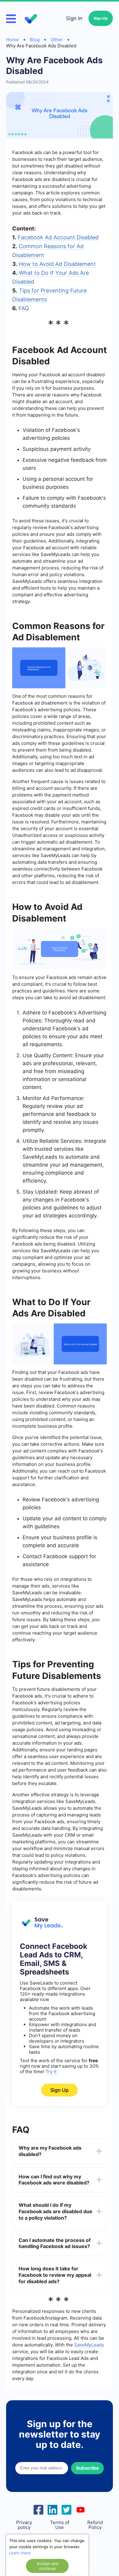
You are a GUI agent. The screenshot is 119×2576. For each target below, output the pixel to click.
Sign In (74, 18)
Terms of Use (60, 2525)
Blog (35, 40)
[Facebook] (38, 2509)
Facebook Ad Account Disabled (58, 237)
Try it (51, 2072)
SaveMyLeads (89, 2345)
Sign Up (101, 18)
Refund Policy (95, 2525)
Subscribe (87, 2468)
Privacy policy (24, 2525)
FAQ (24, 308)
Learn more (20, 2553)
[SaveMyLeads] (31, 18)
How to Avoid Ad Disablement (57, 264)
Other (57, 40)
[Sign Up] (41, 1927)
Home (13, 40)
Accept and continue (47, 2566)
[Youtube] (81, 2509)
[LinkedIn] (52, 2509)
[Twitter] (67, 2509)
